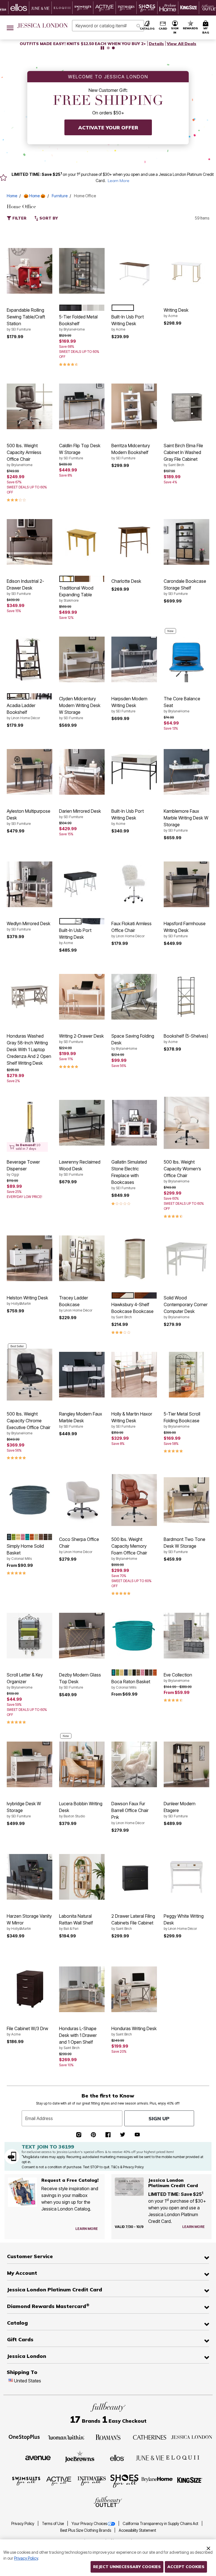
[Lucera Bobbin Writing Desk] (82, 1764)
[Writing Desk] (186, 271)
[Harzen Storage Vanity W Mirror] (30, 1877)
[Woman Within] (66, 2437)
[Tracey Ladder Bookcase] (82, 1258)
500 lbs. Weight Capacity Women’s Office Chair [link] (182, 1171)
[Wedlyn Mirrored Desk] (30, 884)
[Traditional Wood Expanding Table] (82, 542)
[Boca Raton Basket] (134, 1636)
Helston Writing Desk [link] (27, 1300)
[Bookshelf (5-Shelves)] (186, 997)
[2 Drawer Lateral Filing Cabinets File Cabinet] (134, 1877)
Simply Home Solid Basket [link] (25, 1552)
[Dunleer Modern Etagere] (186, 1764)
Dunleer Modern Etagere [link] (180, 1809)
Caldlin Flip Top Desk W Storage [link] (80, 451)
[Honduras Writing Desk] (134, 1989)
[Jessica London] (192, 2437)
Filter (19, 218)
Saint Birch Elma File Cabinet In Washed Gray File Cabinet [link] (183, 455)
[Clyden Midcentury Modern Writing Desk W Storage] (82, 659)
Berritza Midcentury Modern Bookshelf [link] (131, 451)
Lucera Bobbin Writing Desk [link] (81, 1809)
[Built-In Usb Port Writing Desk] (134, 271)
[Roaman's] (108, 2437)
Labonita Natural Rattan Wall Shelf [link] (76, 1922)
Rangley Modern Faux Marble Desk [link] (81, 1420)
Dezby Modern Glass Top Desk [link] (80, 1681)
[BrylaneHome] (157, 2481)
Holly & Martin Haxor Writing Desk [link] (132, 1420)
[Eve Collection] (186, 1636)
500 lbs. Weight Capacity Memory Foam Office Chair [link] (129, 1549)
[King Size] (190, 2481)
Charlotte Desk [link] (126, 581)
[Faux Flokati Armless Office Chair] (134, 884)
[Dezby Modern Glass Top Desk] (82, 1636)
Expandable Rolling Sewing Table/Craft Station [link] (26, 319)
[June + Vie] (150, 2457)
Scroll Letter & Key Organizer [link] (25, 1681)
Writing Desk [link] (176, 313)
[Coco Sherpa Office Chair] (82, 1500)
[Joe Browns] (80, 2457)
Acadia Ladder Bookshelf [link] (23, 711)
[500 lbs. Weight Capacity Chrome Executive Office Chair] (30, 1374)
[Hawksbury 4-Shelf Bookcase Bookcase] (134, 1258)
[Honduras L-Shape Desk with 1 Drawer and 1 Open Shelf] (82, 1989)
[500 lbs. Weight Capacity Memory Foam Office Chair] (134, 1500)
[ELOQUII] (183, 2457)
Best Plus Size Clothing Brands (86, 2530)
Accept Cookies (186, 2567)
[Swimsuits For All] (26, 2481)
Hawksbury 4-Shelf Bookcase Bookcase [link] (132, 1310)
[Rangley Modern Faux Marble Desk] (82, 1375)
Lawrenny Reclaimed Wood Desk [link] (80, 1168)
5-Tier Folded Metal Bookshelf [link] (78, 323)
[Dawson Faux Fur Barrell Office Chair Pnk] (134, 1764)
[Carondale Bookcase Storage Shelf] (186, 542)
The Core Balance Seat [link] (182, 705)
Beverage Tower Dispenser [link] (23, 1168)
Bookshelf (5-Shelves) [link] (186, 1038)
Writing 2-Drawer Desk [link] (81, 1038)
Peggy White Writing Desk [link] (184, 1922)
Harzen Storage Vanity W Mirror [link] (29, 1922)
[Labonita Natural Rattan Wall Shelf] (82, 1877)
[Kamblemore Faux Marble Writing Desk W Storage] (186, 772)
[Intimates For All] (92, 2481)
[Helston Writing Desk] (30, 1258)
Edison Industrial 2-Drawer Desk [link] (25, 587)
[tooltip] (19, 8)
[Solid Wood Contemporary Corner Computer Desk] (186, 1258)
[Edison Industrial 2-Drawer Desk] (30, 542)
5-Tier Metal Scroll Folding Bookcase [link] (182, 1420)
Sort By (48, 218)
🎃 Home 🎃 (34, 196)
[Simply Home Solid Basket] (30, 1500)
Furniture (60, 196)
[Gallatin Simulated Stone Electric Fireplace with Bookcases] (134, 1123)
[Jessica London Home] (43, 26)
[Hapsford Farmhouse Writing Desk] (186, 884)
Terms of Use (53, 2524)
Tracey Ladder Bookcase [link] (76, 1304)
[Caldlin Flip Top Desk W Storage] (82, 406)
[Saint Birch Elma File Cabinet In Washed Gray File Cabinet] (186, 406)
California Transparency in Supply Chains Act (161, 2524)
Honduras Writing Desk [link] (134, 2031)
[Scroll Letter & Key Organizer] (30, 1636)
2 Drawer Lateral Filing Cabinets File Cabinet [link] (133, 1922)
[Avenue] (38, 2457)
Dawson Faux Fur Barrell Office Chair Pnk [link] (130, 1813)
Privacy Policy (23, 2524)
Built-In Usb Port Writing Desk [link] (128, 323)
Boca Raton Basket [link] (131, 1684)
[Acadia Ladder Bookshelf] (30, 659)
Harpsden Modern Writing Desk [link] (129, 705)
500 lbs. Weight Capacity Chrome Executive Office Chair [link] (29, 1423)
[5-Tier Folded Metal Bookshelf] (82, 271)
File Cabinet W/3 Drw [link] (27, 2031)
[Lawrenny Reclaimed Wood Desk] (82, 1123)
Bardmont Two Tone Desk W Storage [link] (184, 1545)
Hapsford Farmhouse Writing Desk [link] (185, 929)
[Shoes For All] (124, 2481)
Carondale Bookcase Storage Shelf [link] (185, 587)
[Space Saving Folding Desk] (134, 997)
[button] (175, 27)
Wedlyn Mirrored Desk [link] (29, 926)
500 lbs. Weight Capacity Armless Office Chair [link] (24, 455)
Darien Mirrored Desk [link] (80, 814)
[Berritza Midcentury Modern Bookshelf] (134, 406)
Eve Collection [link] (178, 1677)
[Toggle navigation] (10, 27)
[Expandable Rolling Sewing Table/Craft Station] (30, 271)
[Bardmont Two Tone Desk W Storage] (186, 1500)
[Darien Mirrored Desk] (82, 772)
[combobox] (108, 26)
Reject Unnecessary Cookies (127, 2567)
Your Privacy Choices (89, 2524)
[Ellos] (117, 2457)
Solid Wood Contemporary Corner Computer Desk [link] (186, 1307)
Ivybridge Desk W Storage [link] (24, 1809)
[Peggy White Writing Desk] (186, 1877)
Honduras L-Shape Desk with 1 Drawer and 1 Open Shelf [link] (78, 2038)
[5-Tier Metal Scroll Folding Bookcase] (186, 1375)
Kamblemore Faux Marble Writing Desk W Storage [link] (186, 820)
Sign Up (159, 2118)
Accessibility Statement (137, 2530)
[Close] (208, 2548)
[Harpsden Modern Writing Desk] (134, 659)
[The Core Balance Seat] (186, 659)
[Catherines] (150, 2437)
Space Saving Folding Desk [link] (133, 1042)
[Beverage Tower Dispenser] (30, 1123)
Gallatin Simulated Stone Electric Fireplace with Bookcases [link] (129, 1175)
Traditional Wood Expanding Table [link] (76, 594)
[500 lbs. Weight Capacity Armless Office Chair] (30, 406)
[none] (30, 271)
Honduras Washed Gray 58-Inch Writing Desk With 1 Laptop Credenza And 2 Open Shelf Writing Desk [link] (29, 1049)
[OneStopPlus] (24, 2437)
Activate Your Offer (108, 128)
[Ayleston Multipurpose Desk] (30, 772)
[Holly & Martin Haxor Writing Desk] (134, 1375)
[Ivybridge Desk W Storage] (30, 1764)
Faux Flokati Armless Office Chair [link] (131, 929)
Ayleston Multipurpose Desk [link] (29, 817)
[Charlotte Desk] (134, 542)
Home (12, 196)
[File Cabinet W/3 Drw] (30, 1989)
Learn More (119, 181)
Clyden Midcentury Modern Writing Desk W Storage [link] (80, 708)
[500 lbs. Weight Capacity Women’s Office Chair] (186, 1123)
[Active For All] (59, 2481)
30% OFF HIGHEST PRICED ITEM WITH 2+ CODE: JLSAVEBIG (83, 44)
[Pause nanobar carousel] (102, 48)
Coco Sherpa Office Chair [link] (79, 1545)
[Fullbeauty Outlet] (108, 2502)
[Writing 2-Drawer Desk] (82, 997)
